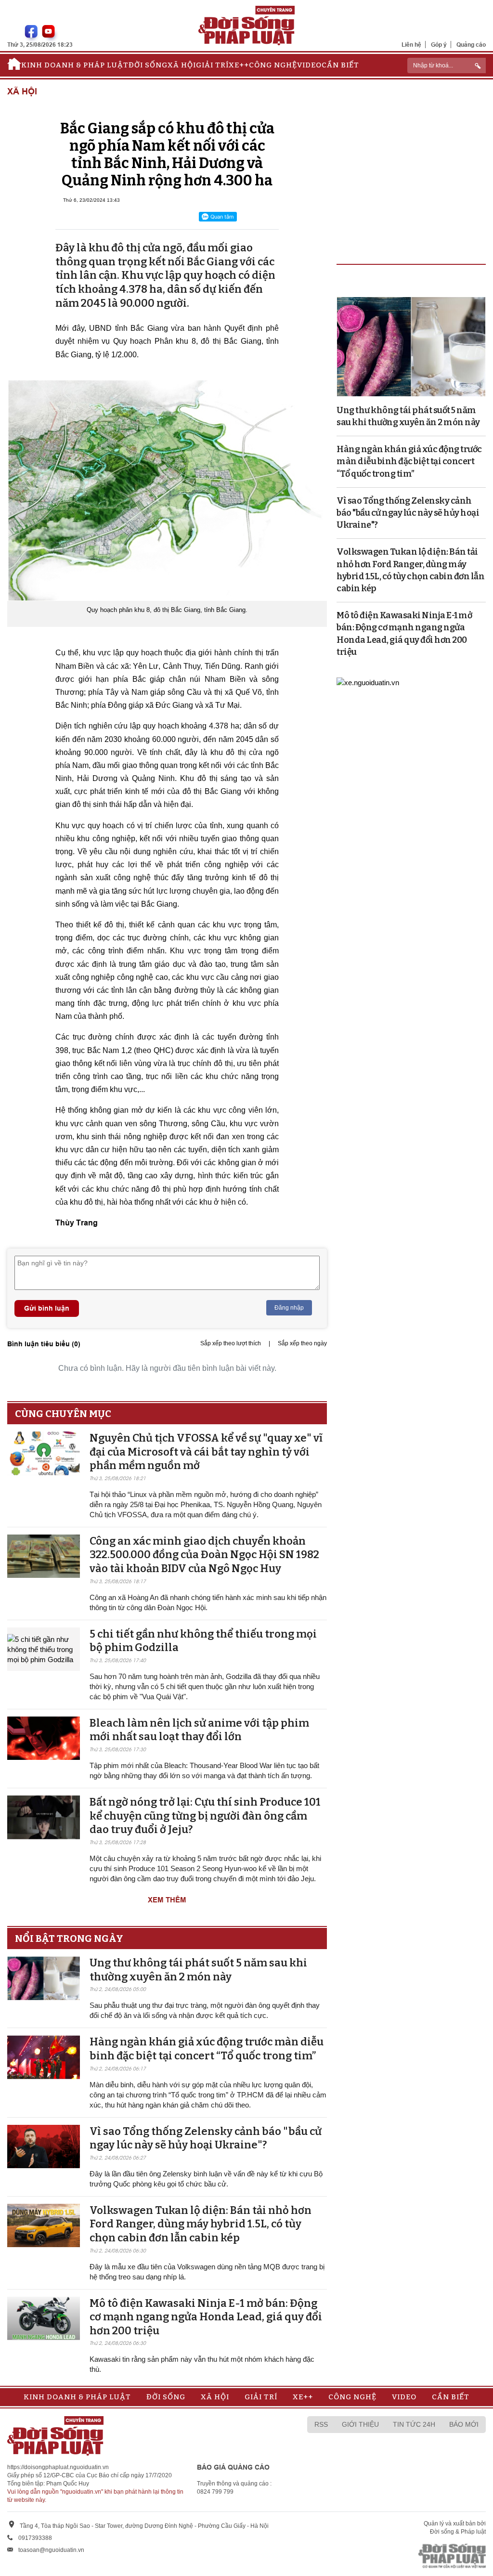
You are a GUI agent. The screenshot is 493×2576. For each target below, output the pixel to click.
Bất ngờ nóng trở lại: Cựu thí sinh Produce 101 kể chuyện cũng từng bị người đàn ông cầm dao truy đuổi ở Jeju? (205, 1816)
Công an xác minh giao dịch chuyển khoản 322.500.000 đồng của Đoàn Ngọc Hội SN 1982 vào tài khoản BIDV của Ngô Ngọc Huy (204, 1555)
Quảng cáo (471, 45)
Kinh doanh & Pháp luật (75, 65)
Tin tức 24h (414, 2424)
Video (309, 65)
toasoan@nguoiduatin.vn (51, 2550)
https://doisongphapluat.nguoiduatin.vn (58, 2467)
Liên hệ (411, 45)
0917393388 (35, 2538)
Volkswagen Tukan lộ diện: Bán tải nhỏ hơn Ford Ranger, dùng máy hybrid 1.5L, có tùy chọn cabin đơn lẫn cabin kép (201, 2224)
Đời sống (148, 65)
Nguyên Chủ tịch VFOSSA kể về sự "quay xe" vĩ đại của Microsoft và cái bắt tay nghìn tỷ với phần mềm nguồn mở (206, 1452)
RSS (321, 2424)
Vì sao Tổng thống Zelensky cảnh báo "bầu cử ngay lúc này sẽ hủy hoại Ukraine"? (206, 2138)
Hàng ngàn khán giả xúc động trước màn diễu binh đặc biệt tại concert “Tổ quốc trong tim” (207, 2049)
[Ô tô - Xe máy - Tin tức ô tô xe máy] (368, 682)
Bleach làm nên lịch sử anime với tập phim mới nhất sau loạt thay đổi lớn (199, 1730)
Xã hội (182, 65)
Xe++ (239, 65)
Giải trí (212, 65)
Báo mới (464, 2424)
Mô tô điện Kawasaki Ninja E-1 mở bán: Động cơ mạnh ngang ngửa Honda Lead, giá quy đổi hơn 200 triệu (206, 2317)
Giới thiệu (360, 2424)
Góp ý (439, 45)
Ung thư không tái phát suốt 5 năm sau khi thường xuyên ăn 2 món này (198, 1970)
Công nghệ (273, 65)
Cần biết (340, 65)
